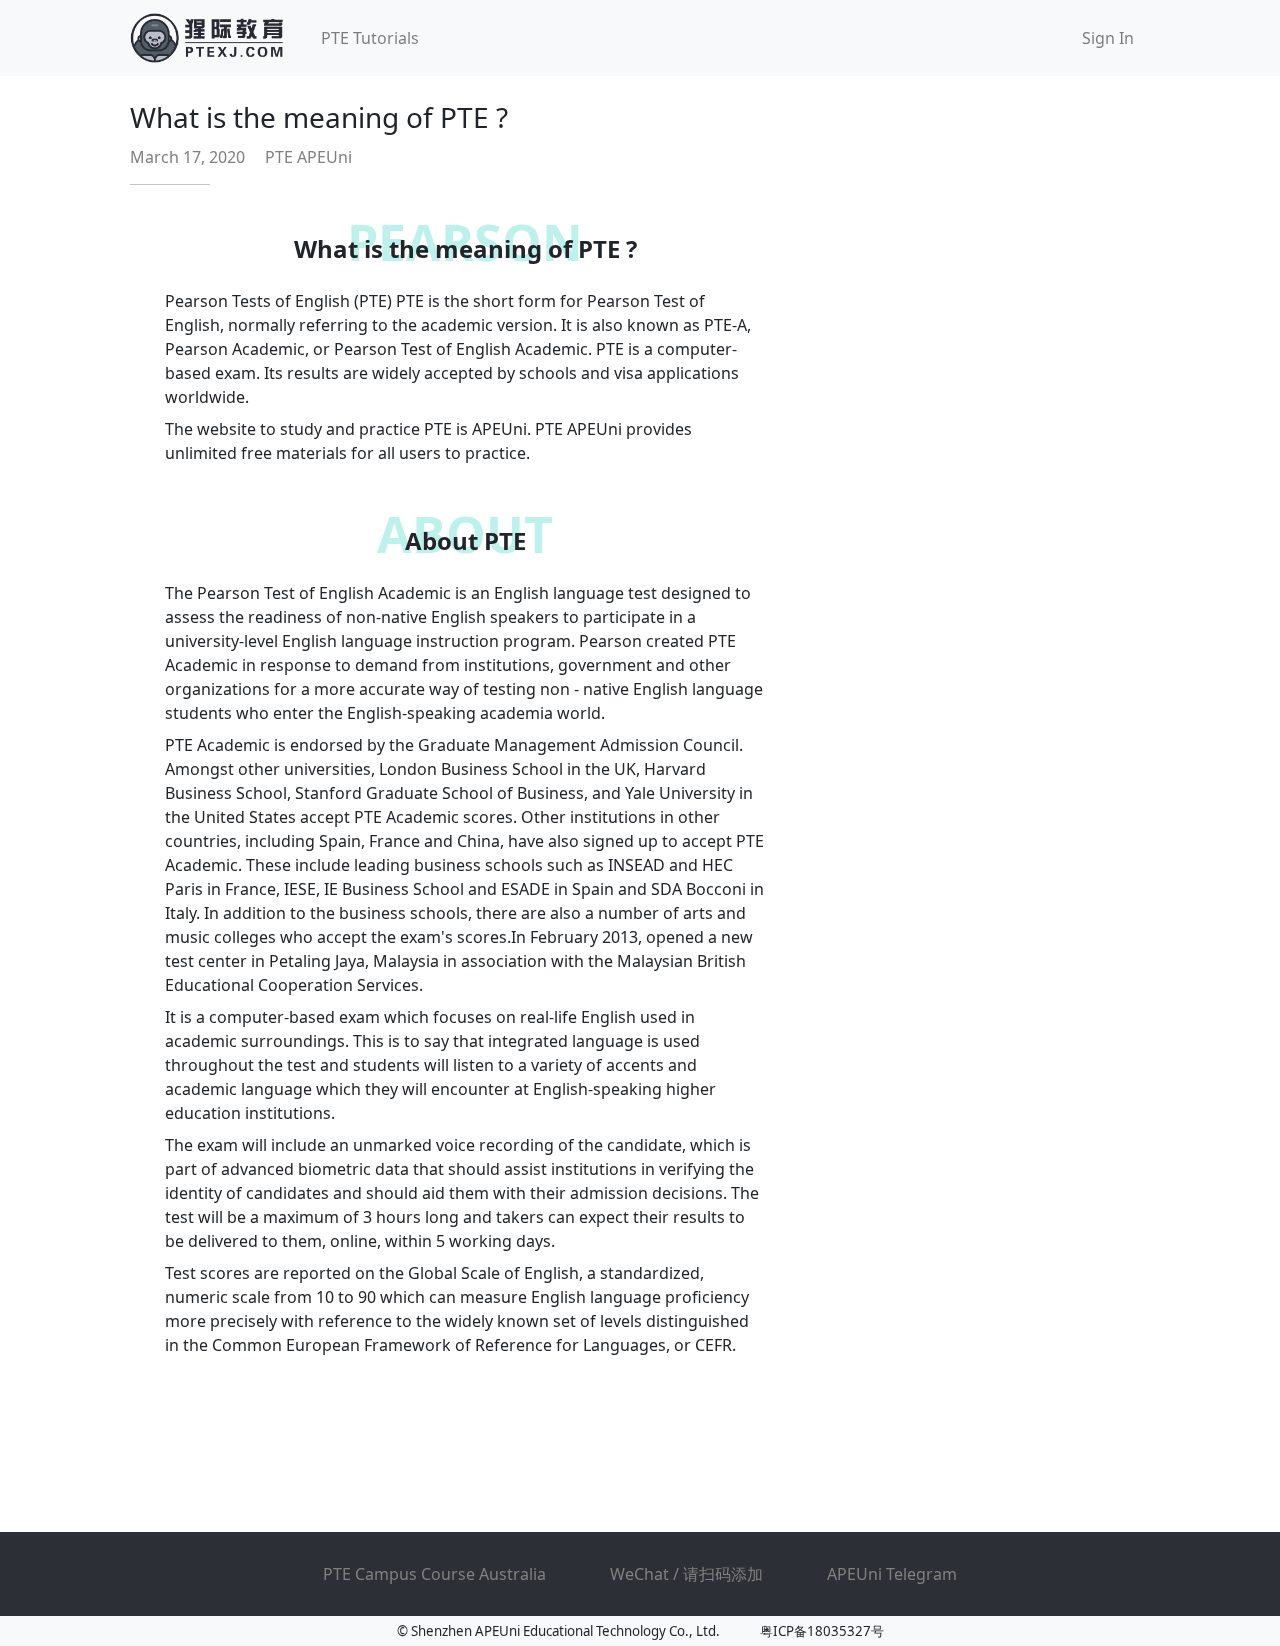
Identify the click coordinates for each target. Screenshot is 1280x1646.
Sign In (1108, 38)
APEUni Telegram (892, 1574)
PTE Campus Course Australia (434, 1574)
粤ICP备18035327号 (822, 1631)
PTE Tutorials (370, 38)
